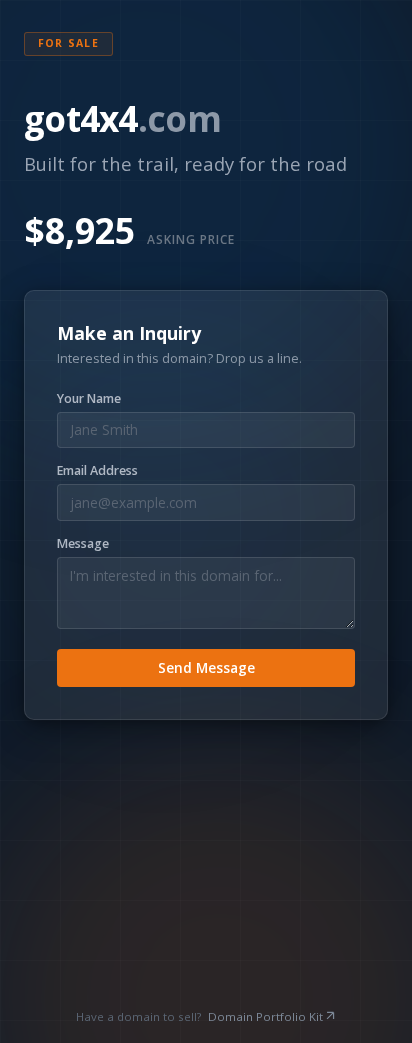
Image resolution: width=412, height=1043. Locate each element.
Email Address (97, 471)
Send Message (206, 667)
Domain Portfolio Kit (265, 1016)
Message (83, 544)
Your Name (89, 399)
